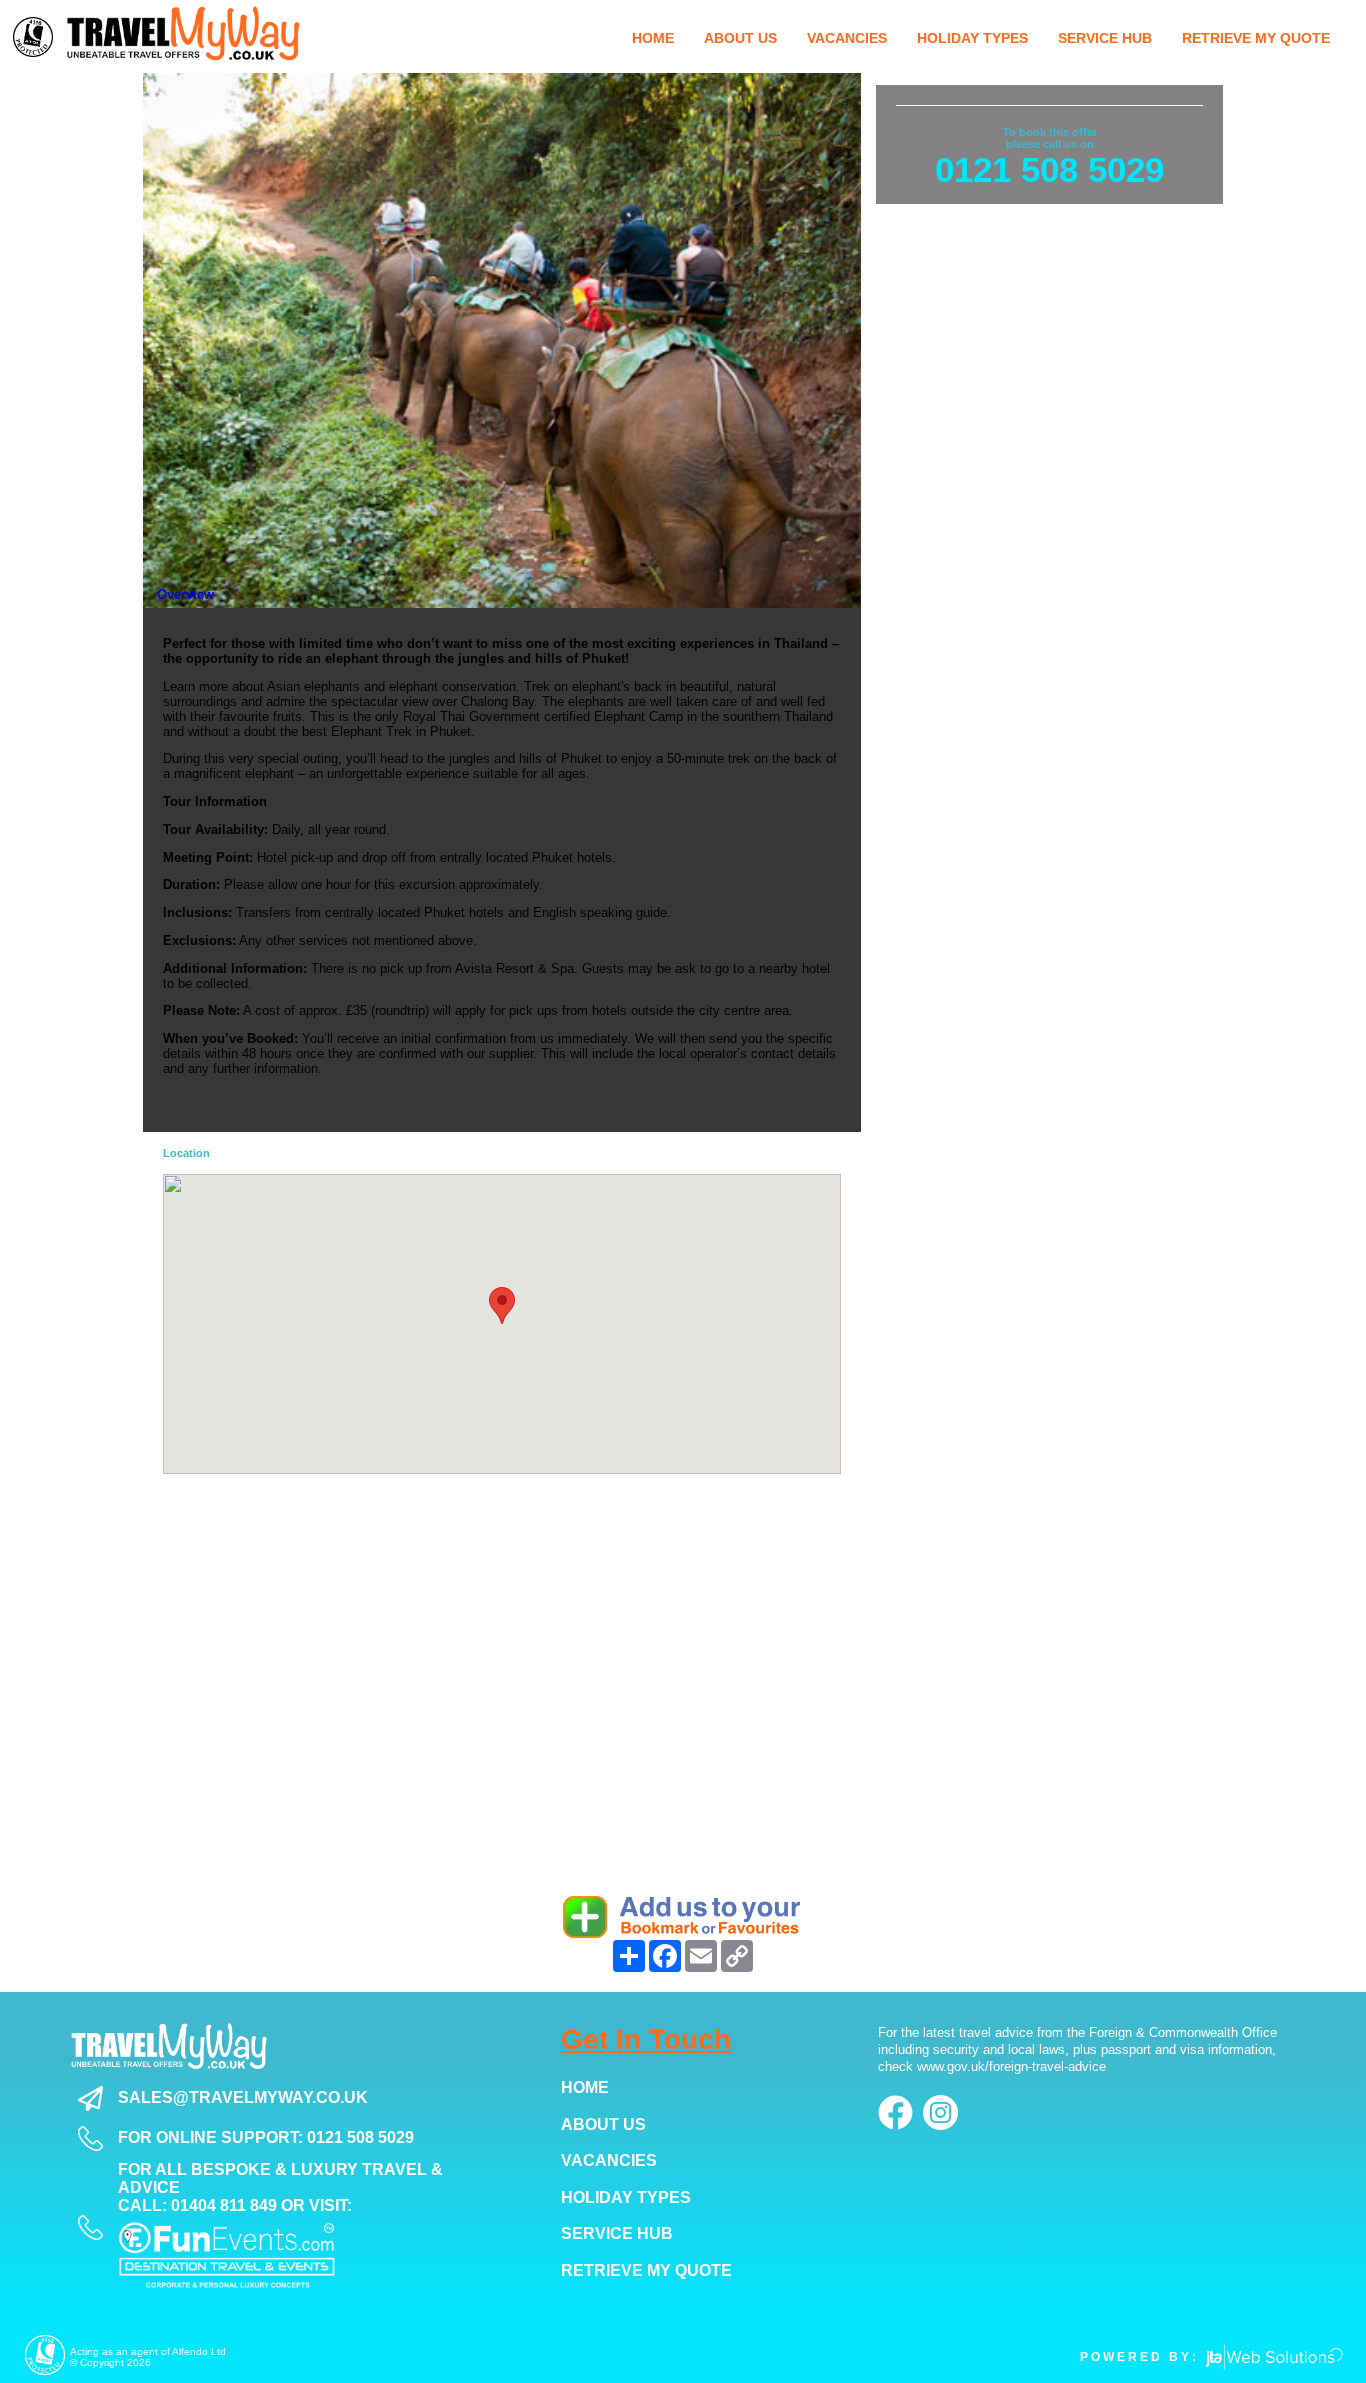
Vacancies (609, 2160)
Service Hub (617, 2233)
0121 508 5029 (1049, 169)
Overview (185, 594)
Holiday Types (626, 2197)
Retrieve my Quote (646, 2270)
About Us (603, 2124)
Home (585, 2087)
